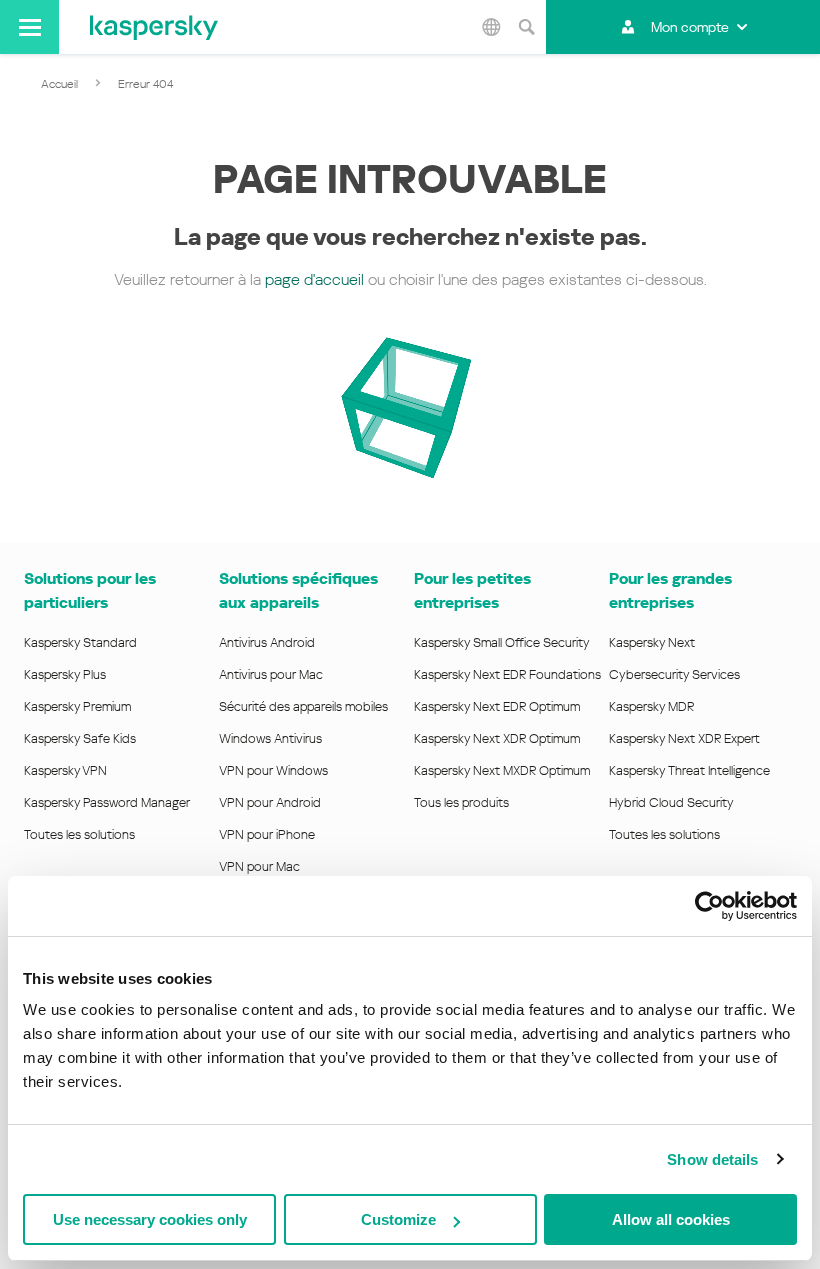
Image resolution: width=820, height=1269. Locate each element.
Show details (712, 1159)
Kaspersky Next (652, 642)
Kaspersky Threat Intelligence (689, 770)
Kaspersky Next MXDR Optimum (502, 770)
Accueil (59, 84)
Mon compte (690, 27)
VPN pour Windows (273, 770)
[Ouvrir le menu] (29, 27)
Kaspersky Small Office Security (502, 642)
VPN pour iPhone (267, 834)
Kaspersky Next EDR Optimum (497, 706)
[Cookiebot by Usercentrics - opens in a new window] (709, 906)
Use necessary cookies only (150, 1219)
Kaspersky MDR (651, 706)
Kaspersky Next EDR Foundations (507, 674)
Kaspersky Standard (80, 642)
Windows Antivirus (270, 738)
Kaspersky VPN (65, 770)
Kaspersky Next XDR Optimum (497, 738)
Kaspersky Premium (77, 706)
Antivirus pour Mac (271, 674)
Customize (398, 1219)
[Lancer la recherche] (526, 27)
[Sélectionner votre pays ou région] (491, 27)
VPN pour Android (270, 802)
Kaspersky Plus (65, 674)
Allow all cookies (671, 1219)
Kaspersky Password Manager (107, 802)
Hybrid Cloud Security (671, 802)
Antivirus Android (267, 642)
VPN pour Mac (259, 866)
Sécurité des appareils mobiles (303, 706)
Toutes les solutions (79, 834)
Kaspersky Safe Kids (80, 738)
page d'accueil (314, 279)
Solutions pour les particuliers (90, 590)
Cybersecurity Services (674, 674)
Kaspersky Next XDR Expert (684, 738)
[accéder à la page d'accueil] (154, 27)
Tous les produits (461, 802)
